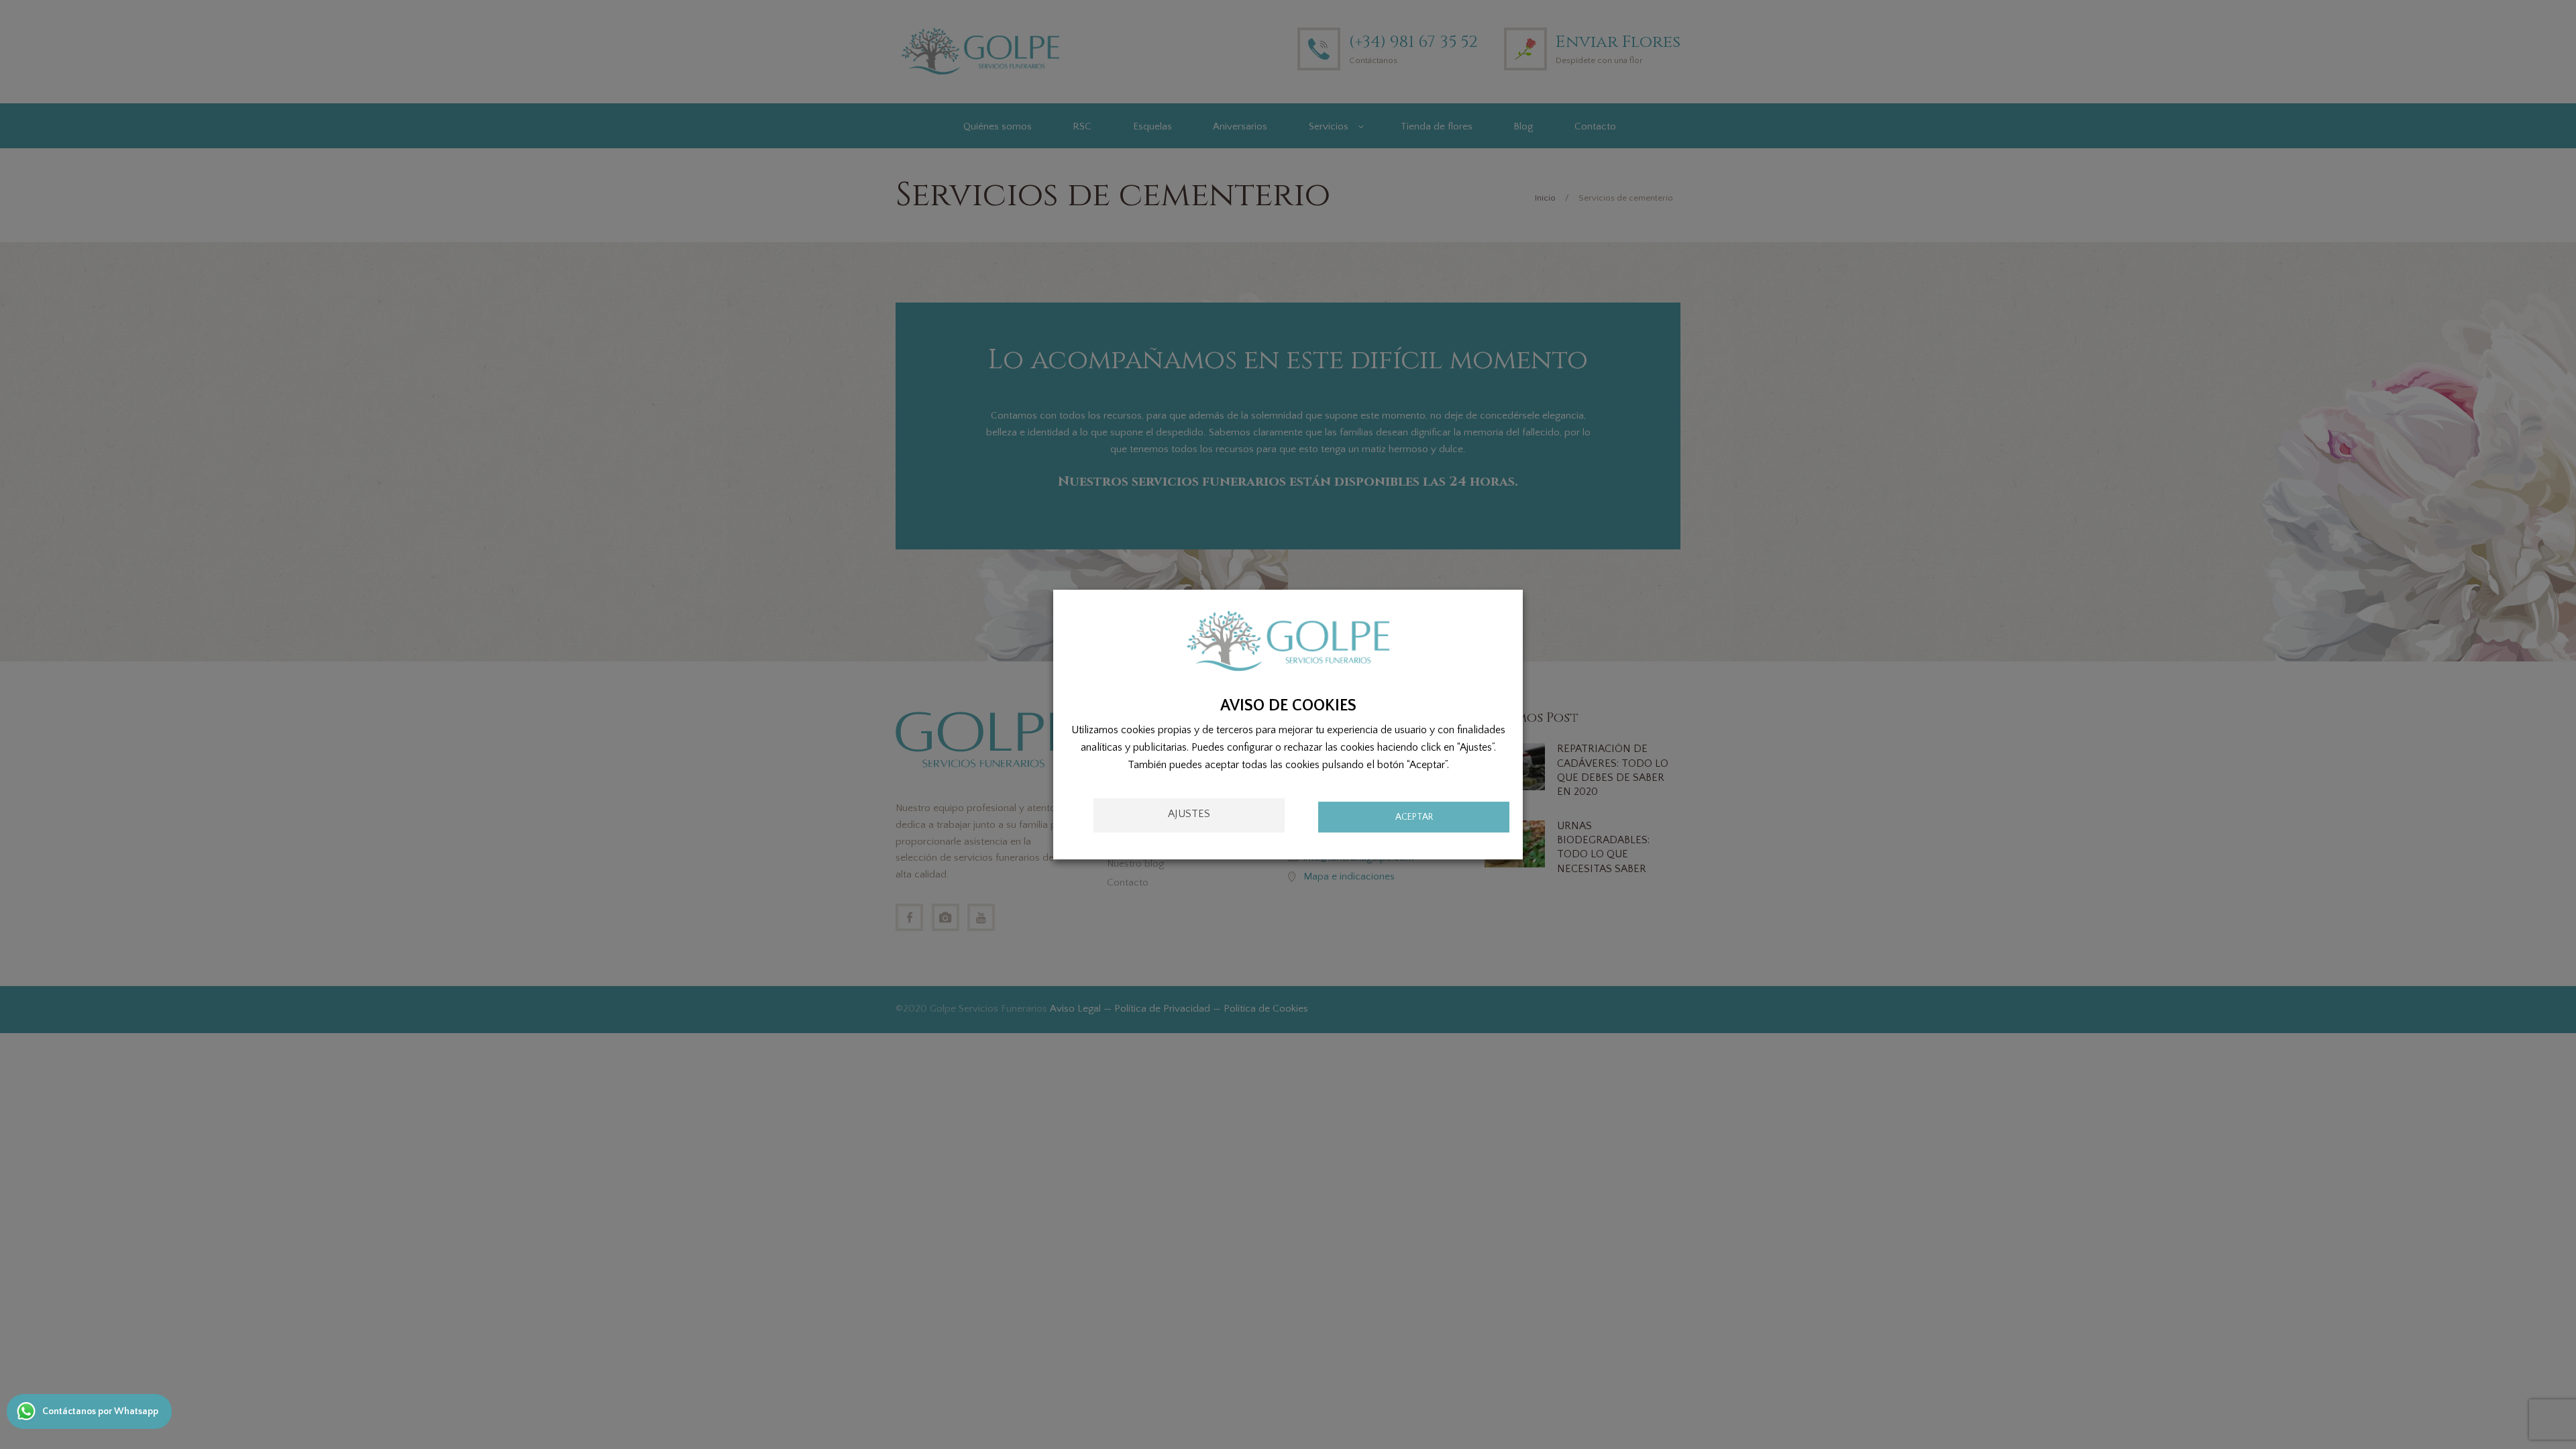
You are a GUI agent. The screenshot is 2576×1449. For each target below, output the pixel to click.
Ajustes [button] (1189, 814)
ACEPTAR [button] (1414, 817)
